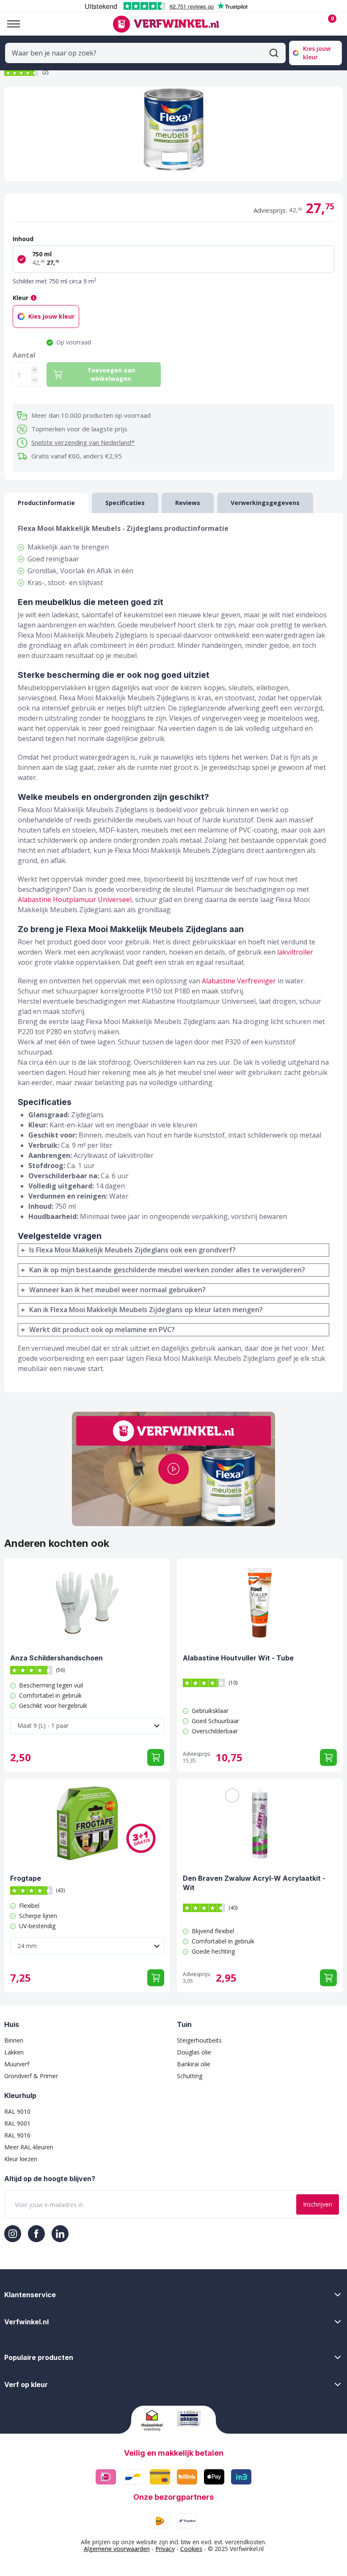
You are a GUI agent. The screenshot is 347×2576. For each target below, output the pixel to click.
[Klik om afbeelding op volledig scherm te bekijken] (173, 134)
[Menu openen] (10, 24)
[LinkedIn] (60, 2234)
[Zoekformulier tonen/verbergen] (274, 53)
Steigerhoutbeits (199, 2040)
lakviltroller (295, 952)
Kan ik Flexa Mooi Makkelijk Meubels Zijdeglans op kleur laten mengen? (146, 1310)
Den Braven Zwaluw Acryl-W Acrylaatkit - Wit (254, 1883)
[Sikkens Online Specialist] (191, 2418)
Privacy (165, 2549)
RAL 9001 (17, 2123)
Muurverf (17, 2064)
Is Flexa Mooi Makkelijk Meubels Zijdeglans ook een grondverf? (132, 1250)
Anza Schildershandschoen (56, 1658)
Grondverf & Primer (31, 2076)
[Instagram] (13, 2234)
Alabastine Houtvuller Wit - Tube (238, 1658)
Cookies (191, 2549)
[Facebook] (36, 2234)
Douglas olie (194, 2052)
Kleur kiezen (21, 2159)
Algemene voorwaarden (117, 2549)
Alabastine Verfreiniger (239, 981)
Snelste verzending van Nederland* (83, 442)
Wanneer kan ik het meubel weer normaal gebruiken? (117, 1290)
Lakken (14, 2052)
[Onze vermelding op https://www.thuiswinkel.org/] (156, 2421)
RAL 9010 (17, 2111)
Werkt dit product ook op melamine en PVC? (102, 1330)
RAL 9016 (17, 2135)
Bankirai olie (194, 2064)
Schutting (190, 2076)
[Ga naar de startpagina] (166, 24)
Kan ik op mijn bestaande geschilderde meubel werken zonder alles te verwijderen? (167, 1270)
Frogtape (26, 1878)
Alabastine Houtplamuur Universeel (75, 899)
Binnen (14, 2040)
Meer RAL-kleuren (29, 2147)
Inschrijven (318, 2204)
